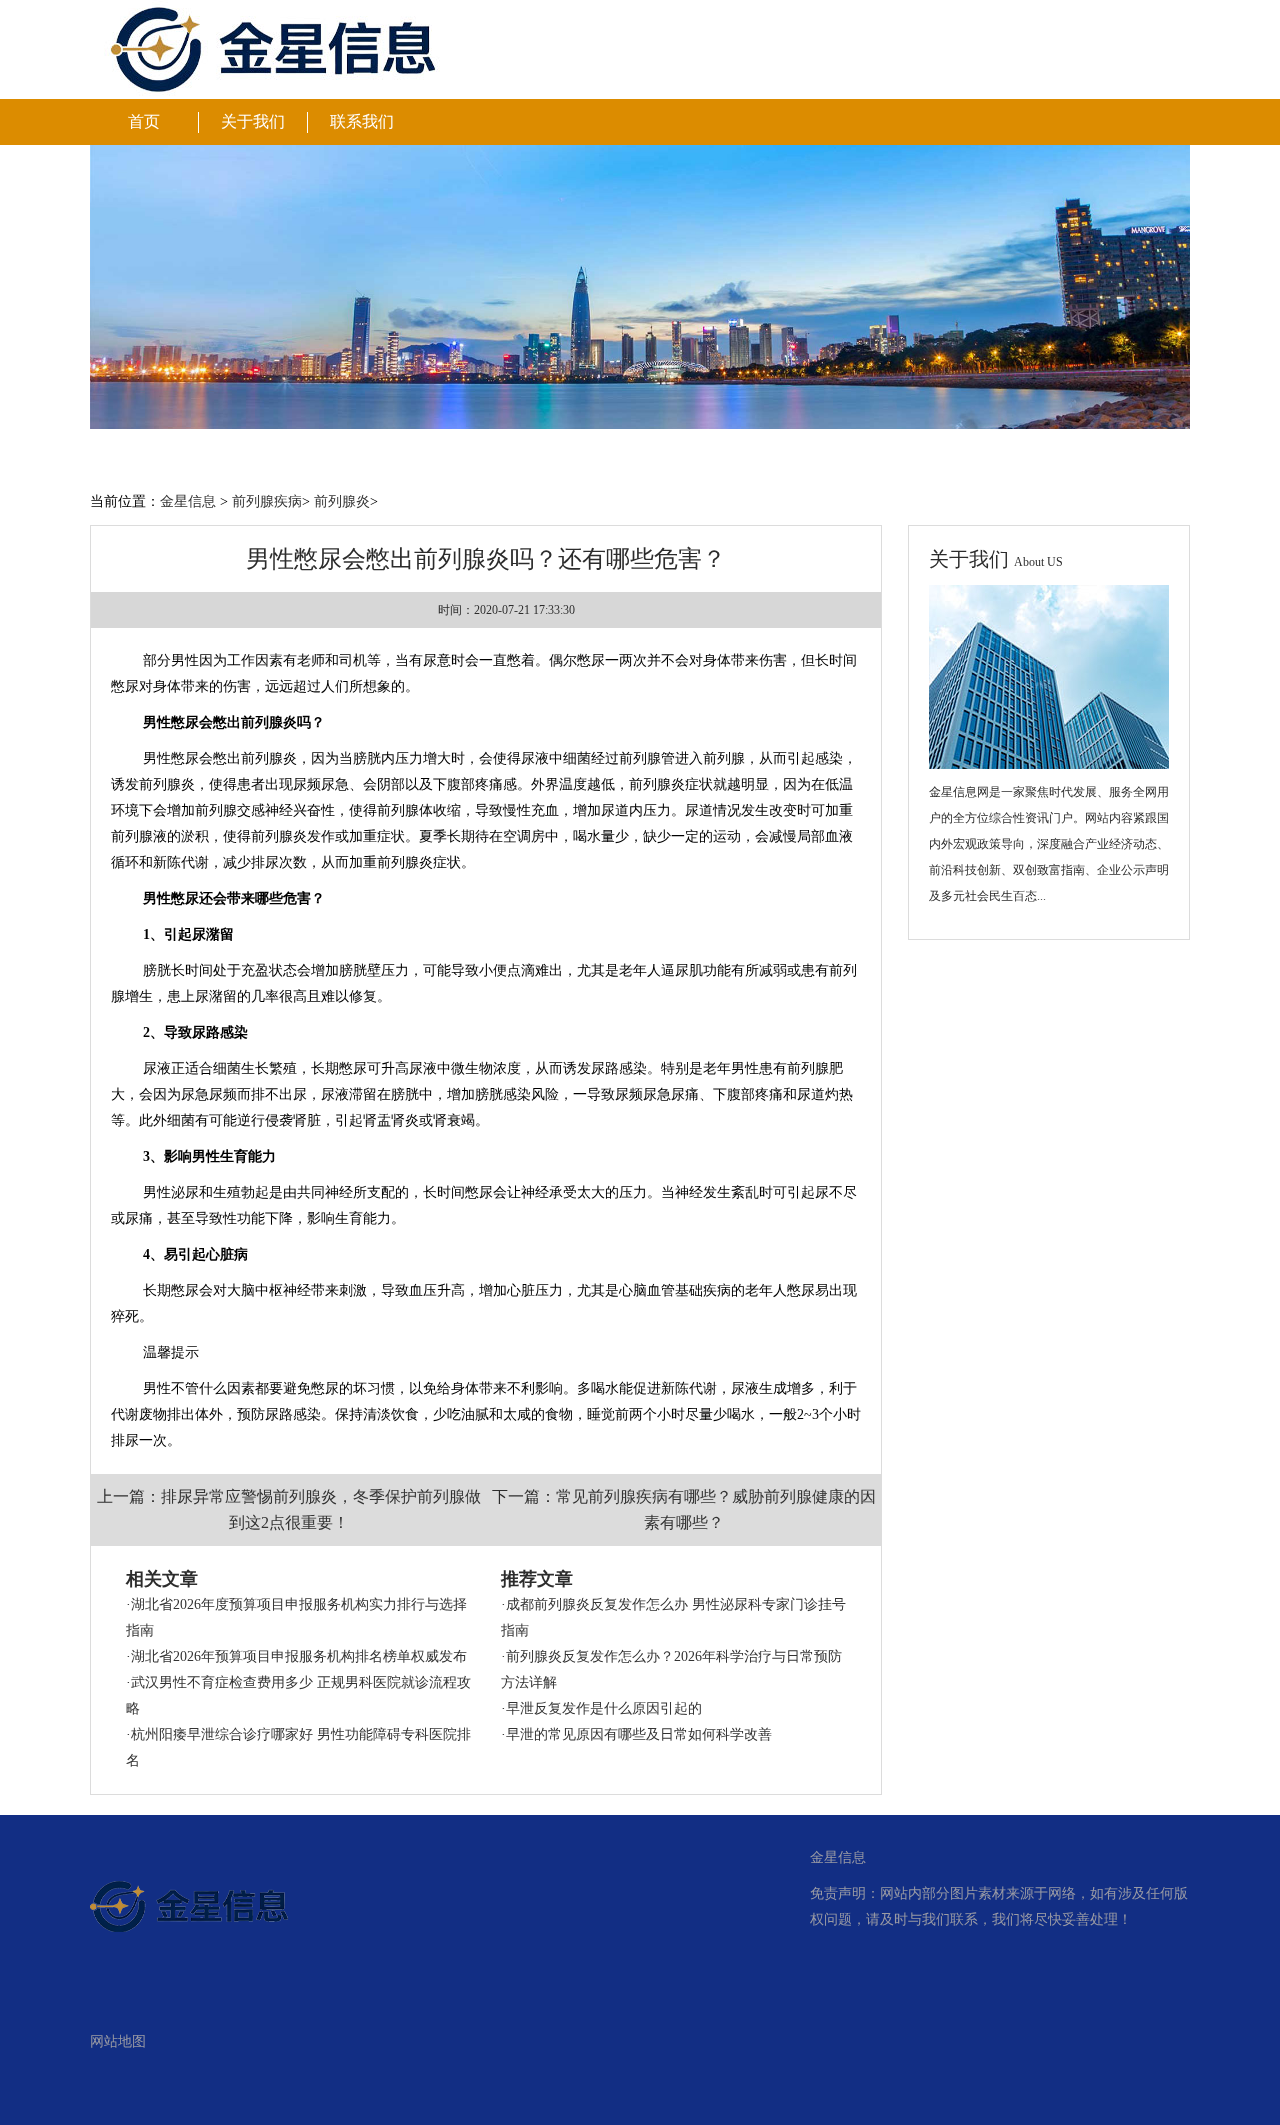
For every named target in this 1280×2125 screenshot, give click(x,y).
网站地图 (118, 2041)
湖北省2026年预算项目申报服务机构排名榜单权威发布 (299, 1656)
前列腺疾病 (267, 501)
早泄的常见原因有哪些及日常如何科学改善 (639, 1734)
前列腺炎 (342, 501)
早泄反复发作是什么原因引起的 (604, 1708)
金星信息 (188, 501)
